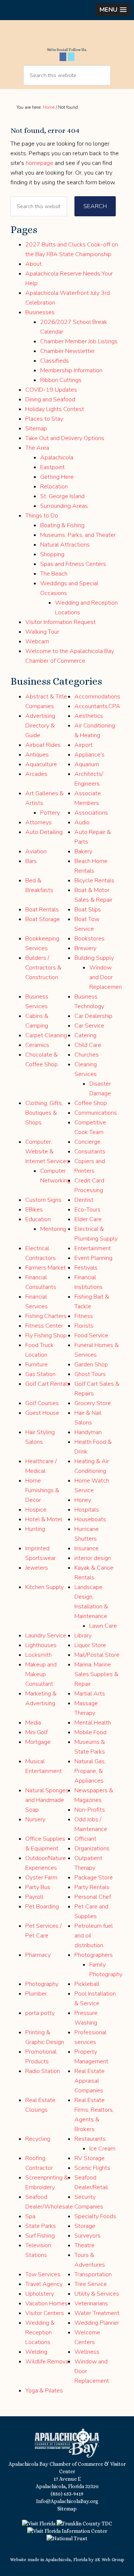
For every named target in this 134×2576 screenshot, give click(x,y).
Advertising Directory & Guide (40, 726)
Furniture (36, 1365)
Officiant (85, 1839)
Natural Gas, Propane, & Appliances (90, 1771)
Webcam (37, 641)
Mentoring (53, 1229)
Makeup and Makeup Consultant (41, 1674)
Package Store (94, 1878)
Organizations (92, 1849)
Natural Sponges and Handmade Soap (47, 1800)
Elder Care (88, 1219)
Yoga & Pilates (44, 2391)
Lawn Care (103, 1626)
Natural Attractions (65, 545)
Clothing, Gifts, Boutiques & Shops (44, 1113)
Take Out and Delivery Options (65, 438)
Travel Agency (44, 2284)
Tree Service (91, 2284)
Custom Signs (43, 1200)
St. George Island (62, 496)
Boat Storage (43, 919)
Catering (85, 1035)
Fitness (84, 1316)
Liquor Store (90, 1645)
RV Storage (90, 2158)
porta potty (40, 2013)
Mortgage (38, 1742)
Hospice (36, 1510)
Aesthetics (89, 716)
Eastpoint (52, 467)
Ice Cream (102, 2149)
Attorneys (39, 822)
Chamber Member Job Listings (79, 341)
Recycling (38, 2139)
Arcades (36, 774)
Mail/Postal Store (97, 1655)
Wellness (87, 2352)
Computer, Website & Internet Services (47, 1152)
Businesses (40, 312)
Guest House (42, 1413)
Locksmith (39, 1655)
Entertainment (93, 1248)
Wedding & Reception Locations (40, 2333)
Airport (84, 745)
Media (33, 1723)
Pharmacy (38, 1955)
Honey (83, 1500)
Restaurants (90, 2139)
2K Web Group (110, 2560)
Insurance (87, 1548)
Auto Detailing (44, 832)
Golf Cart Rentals (48, 1384)
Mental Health (93, 1723)
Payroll (34, 1897)
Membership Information (71, 370)
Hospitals (87, 1510)
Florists (84, 1326)
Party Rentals (92, 1887)
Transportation (93, 2274)
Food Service (91, 1335)
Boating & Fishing (62, 525)
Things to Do (42, 516)
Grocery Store (93, 1403)
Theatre (84, 2245)
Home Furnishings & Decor (42, 1490)
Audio (82, 822)
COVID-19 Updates (51, 390)
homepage (39, 163)
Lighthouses (41, 1645)
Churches (87, 1055)
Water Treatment (97, 2313)
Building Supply (94, 958)
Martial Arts (90, 1694)
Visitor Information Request (60, 622)
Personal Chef (93, 1897)
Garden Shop (91, 1365)
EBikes (34, 1210)
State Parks (41, 2226)
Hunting (35, 1529)
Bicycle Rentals (94, 881)
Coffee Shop (91, 1103)
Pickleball (87, 1984)
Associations (91, 813)
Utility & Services (97, 2294)
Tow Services (43, 2274)
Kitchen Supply (44, 1587)
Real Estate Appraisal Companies (90, 2081)
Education (38, 1219)
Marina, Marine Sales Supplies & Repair (96, 1674)
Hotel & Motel (44, 1519)
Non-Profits (90, 1810)
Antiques (37, 755)
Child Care (88, 1045)
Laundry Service (46, 1636)
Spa (30, 2216)
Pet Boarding (42, 1907)
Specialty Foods (95, 2216)
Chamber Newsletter (68, 351)
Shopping (52, 554)
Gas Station (40, 1374)
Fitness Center (44, 1326)
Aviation (36, 851)
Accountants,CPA (97, 706)
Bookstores (90, 939)
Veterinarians (91, 2303)
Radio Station (43, 2071)
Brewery (85, 948)
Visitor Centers (45, 2313)
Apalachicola (57, 458)
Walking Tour (42, 632)
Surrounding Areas (64, 506)
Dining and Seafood (50, 399)
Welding (36, 2352)
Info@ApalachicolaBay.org (67, 2501)
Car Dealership (93, 1016)
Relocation (54, 487)
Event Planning (93, 1258)
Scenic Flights (92, 2168)
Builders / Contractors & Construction (43, 968)
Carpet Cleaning (46, 1035)
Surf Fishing (40, 2236)
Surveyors (87, 2236)
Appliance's (90, 755)
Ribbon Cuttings (61, 380)
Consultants (90, 1152)
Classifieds (55, 361)
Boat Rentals (42, 910)
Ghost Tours (90, 1374)
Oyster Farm (41, 1878)
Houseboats (90, 1519)
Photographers (94, 1955)
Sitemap (36, 429)
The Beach (54, 574)
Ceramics (37, 1045)
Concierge (87, 1142)
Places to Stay (44, 419)
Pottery (50, 813)
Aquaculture (41, 764)
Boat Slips (88, 910)
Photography (42, 1984)
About (33, 264)
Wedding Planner (97, 2323)
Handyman (88, 1432)
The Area (37, 448)
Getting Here (57, 477)
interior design (93, 1558)
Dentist (84, 1200)
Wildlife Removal (48, 2362)
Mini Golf (36, 1732)
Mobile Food (90, 1732)
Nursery (35, 1819)
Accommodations (97, 697)
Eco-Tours (87, 1210)
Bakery (83, 851)
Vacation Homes (47, 2303)
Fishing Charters (46, 1316)
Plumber (36, 1994)
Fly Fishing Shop (46, 1335)
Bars (31, 861)
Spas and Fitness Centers (73, 564)
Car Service (89, 1026)
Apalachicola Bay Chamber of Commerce (67, 36)
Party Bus (38, 1887)
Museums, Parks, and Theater (78, 535)
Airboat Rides (43, 745)
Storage (85, 2226)
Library (83, 1636)
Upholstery (40, 2294)
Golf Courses (42, 1403)
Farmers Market (46, 1268)
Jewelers (37, 1568)
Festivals (86, 1268)
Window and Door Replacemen (106, 977)
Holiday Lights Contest (55, 409)
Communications (96, 1113)
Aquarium (87, 764)
